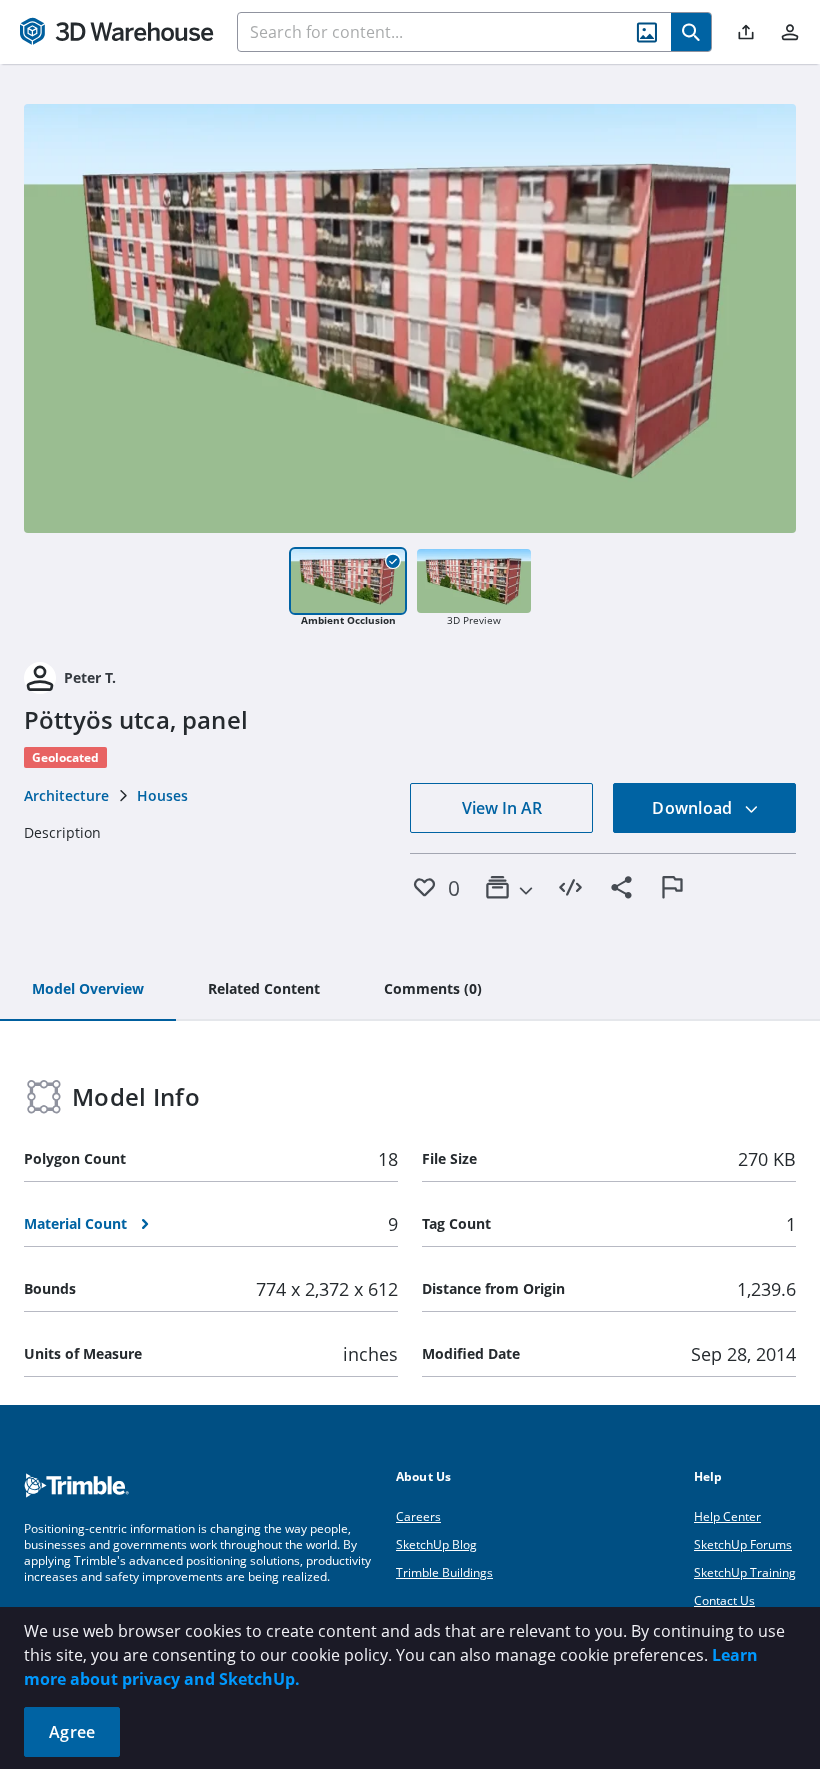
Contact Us (724, 1600)
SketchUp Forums (743, 1544)
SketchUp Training (745, 1572)
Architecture (66, 795)
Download (694, 808)
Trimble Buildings (444, 1572)
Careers (418, 1516)
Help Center (727, 1516)
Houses (162, 795)
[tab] (88, 990)
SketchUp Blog (436, 1544)
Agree (72, 1732)
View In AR (502, 808)
